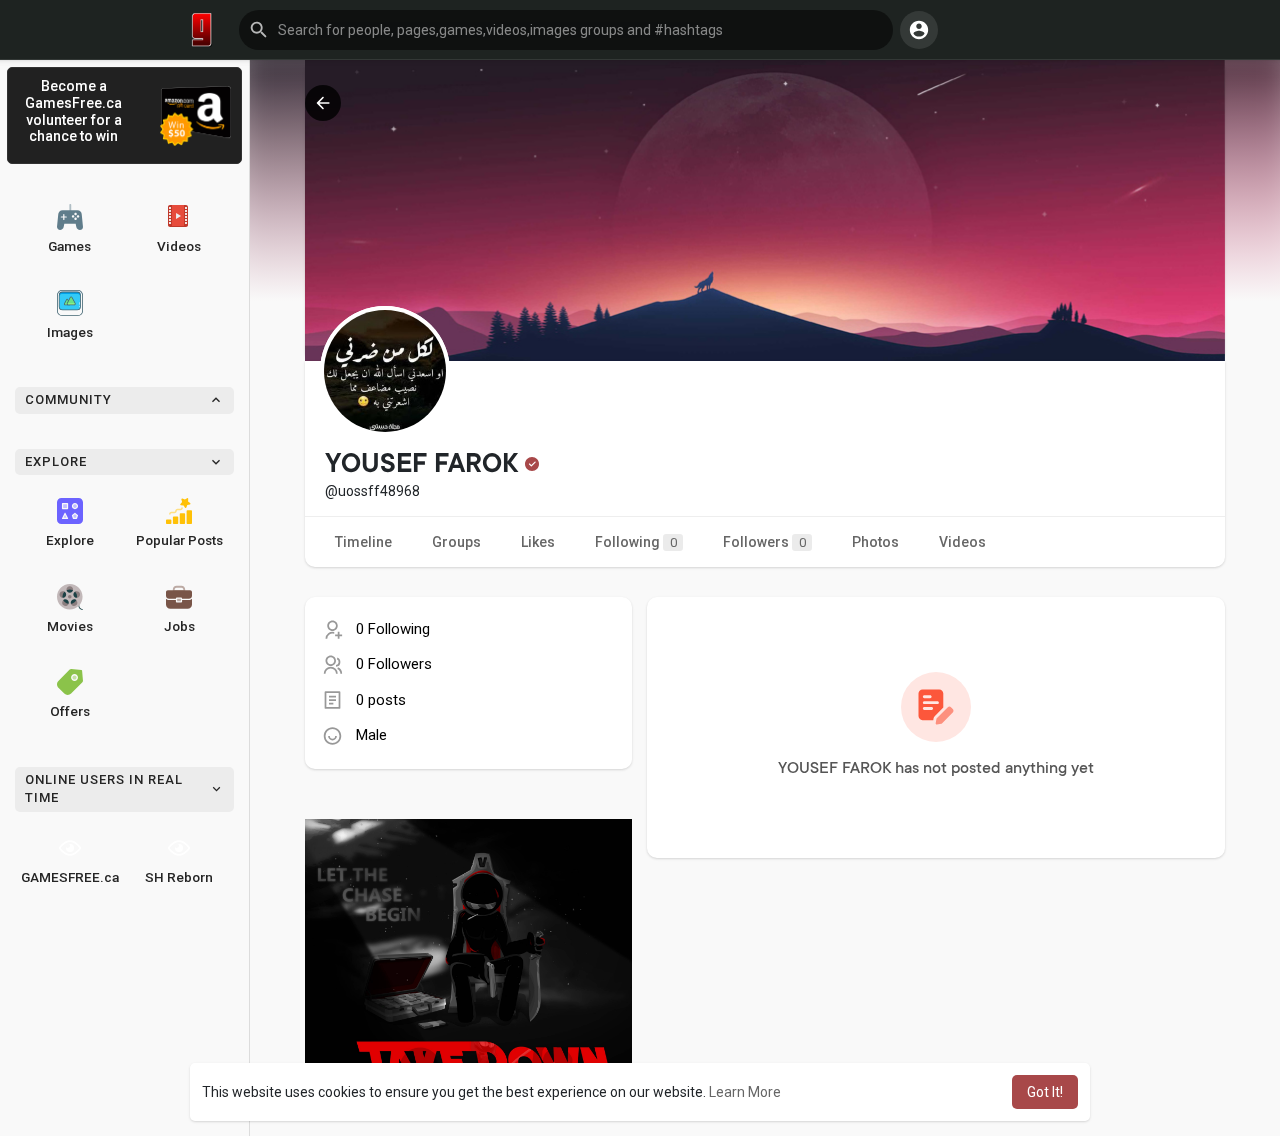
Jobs (179, 626)
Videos (179, 246)
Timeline (363, 542)
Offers (70, 711)
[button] (566, 30)
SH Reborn (179, 877)
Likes (538, 542)
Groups (456, 542)
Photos (875, 542)
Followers (764, 542)
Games (69, 246)
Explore (70, 540)
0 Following (393, 629)
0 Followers (394, 664)
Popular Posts (179, 540)
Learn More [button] (745, 1092)
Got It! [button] (1045, 1092)
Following (636, 542)
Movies (70, 626)
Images (70, 332)
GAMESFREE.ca (70, 877)
